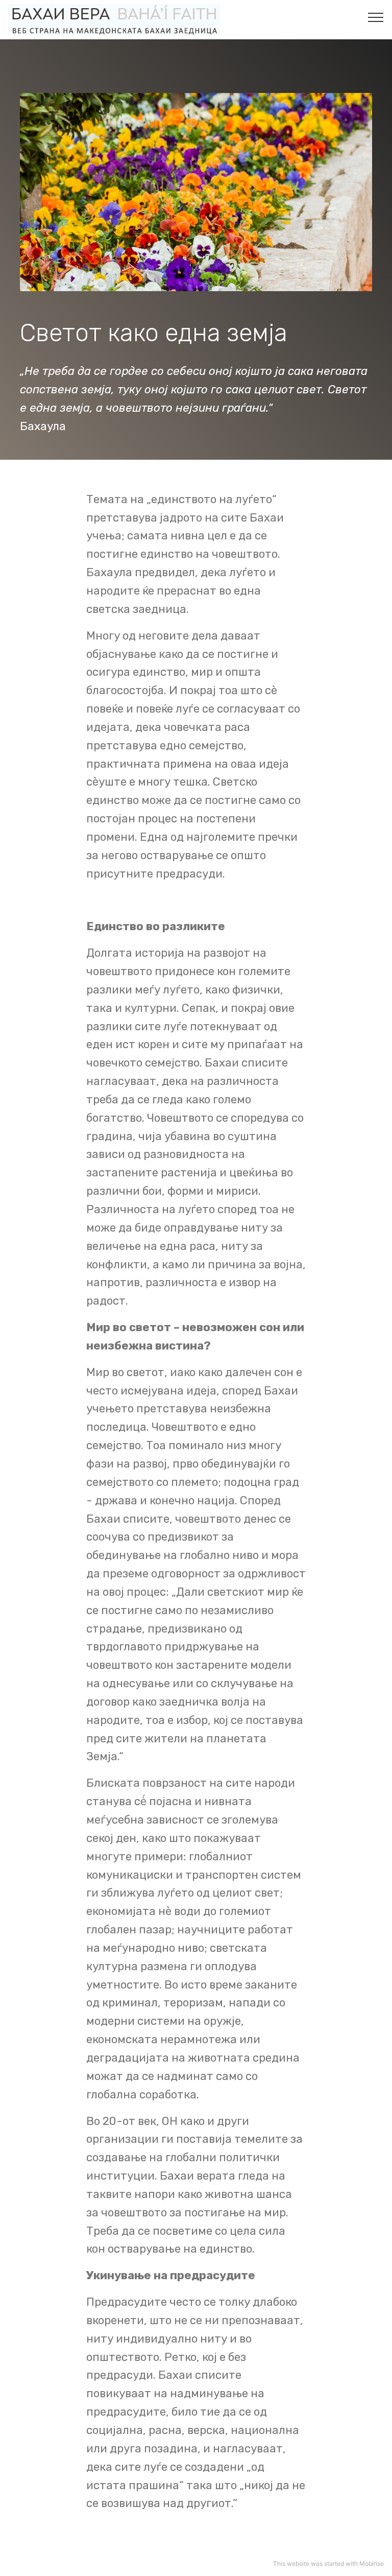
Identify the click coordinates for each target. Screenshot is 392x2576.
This (279, 2563)
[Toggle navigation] (376, 17)
